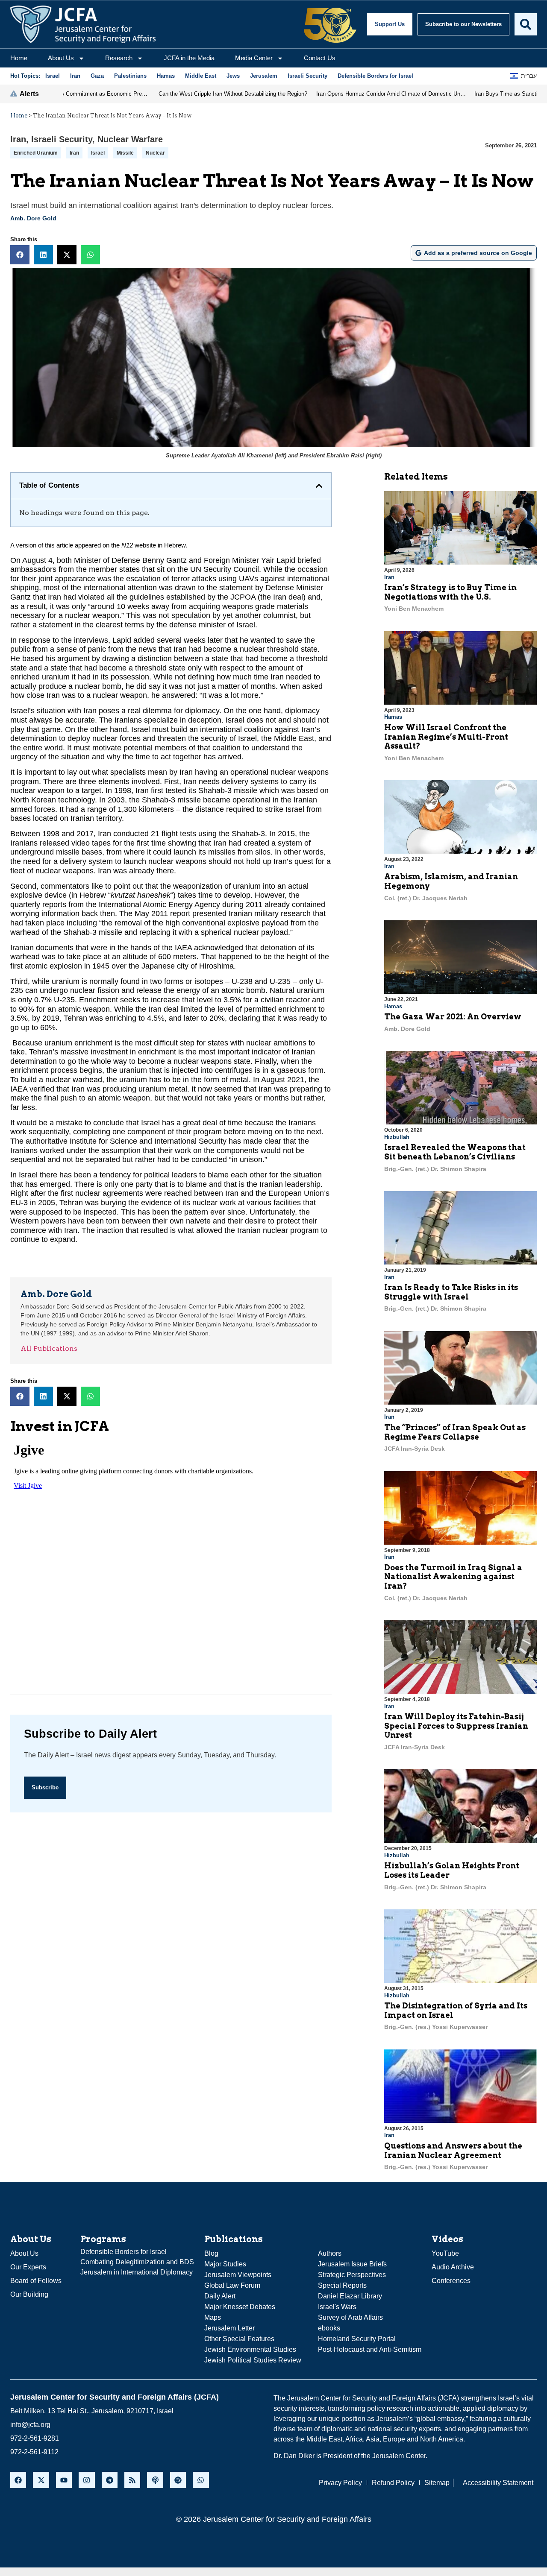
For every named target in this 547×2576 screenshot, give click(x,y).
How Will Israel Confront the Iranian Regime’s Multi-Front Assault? (446, 737)
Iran (18, 139)
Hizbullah (397, 1137)
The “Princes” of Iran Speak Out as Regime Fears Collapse (455, 1432)
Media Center (254, 58)
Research (119, 58)
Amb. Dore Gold (33, 218)
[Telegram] (110, 2480)
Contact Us (320, 58)
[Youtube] (64, 2480)
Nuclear (155, 153)
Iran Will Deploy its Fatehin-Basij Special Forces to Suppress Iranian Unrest (456, 1726)
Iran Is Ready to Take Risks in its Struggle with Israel (451, 1292)
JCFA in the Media (189, 58)
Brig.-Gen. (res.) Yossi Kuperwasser (436, 2027)
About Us (61, 58)
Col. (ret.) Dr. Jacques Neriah (426, 898)
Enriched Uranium (36, 153)
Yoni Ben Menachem (414, 609)
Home (19, 58)
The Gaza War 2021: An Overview (453, 1017)
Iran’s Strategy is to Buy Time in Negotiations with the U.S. (450, 592)
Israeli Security (62, 139)
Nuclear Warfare (130, 139)
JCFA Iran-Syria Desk (415, 1449)
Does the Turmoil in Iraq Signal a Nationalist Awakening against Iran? (453, 1577)
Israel (98, 153)
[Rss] (132, 2480)
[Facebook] (18, 2480)
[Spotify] (178, 2480)
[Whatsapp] (201, 2480)
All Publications (49, 1348)
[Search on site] (526, 24)
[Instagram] (87, 2480)
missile (125, 153)
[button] (20, 255)
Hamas (393, 717)
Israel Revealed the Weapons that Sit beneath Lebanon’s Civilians (455, 1152)
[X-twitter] (41, 2480)
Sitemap (437, 2483)
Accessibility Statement (498, 2483)
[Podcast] (155, 2480)
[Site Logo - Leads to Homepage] (83, 24)
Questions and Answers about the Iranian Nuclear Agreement (453, 2150)
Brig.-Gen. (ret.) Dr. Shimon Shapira (435, 1169)
